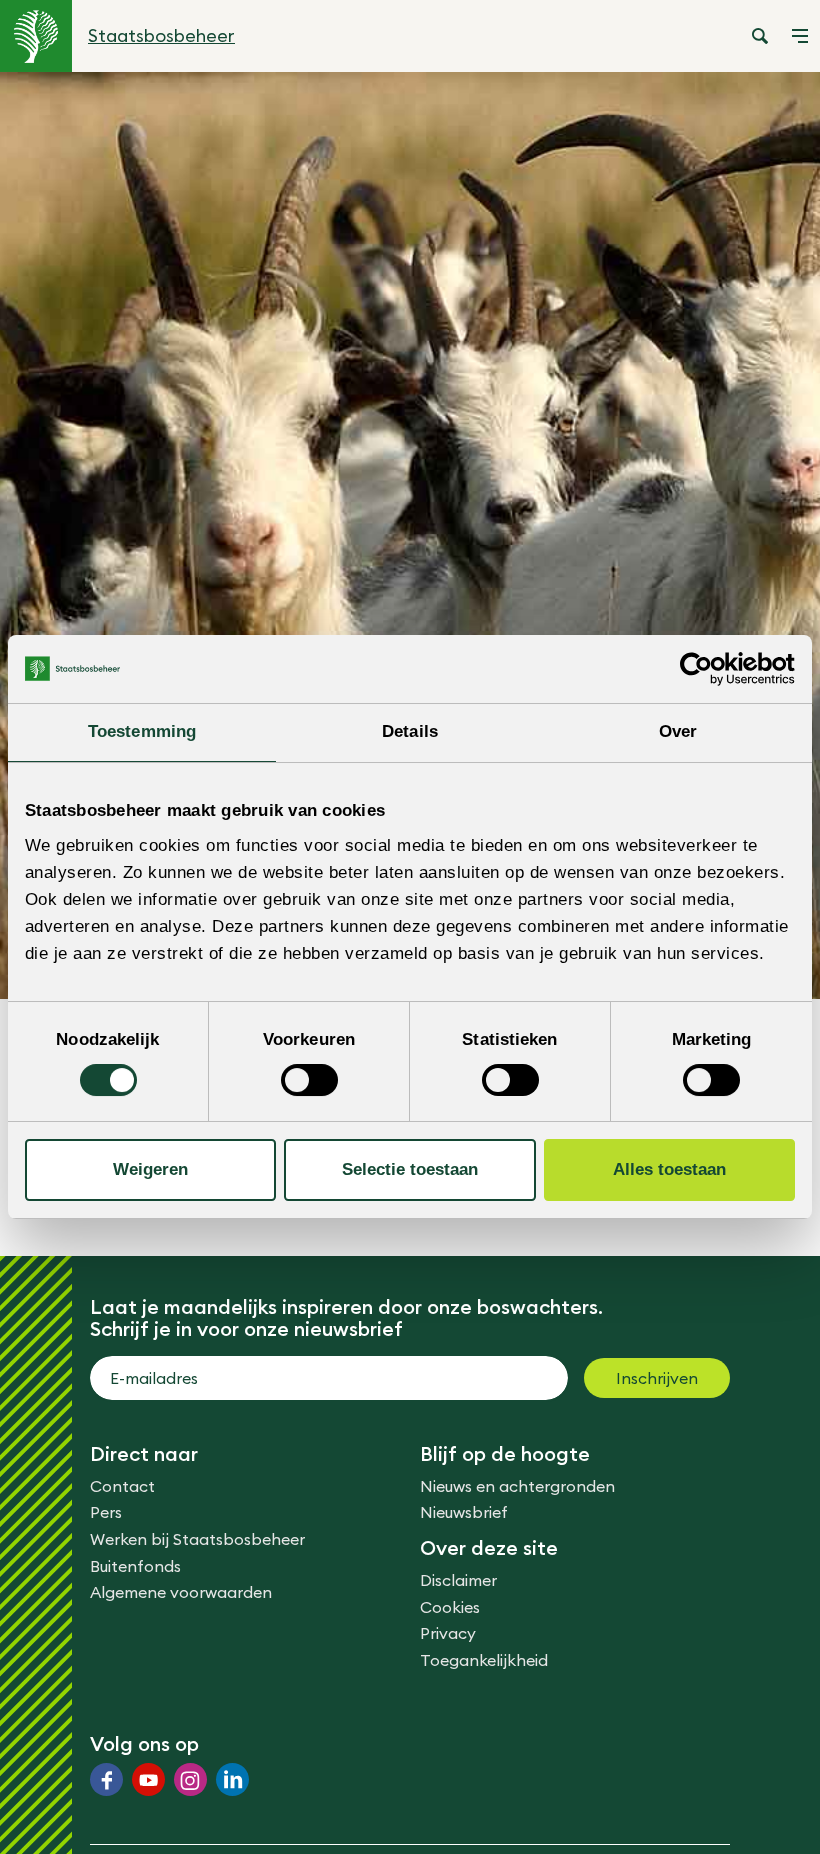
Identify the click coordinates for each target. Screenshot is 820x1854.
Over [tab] (678, 731)
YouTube (148, 1779)
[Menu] (800, 36)
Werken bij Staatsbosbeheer (197, 1539)
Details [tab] (410, 731)
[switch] (309, 1080)
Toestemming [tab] (142, 731)
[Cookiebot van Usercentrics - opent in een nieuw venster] (707, 669)
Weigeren (150, 1169)
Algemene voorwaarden (181, 1592)
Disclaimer (458, 1580)
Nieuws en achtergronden (517, 1486)
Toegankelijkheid (484, 1660)
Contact (122, 1486)
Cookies (450, 1607)
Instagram (190, 1779)
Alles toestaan (669, 1169)
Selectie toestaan (410, 1169)
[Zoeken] (760, 36)
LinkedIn (232, 1779)
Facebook (106, 1779)
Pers (106, 1512)
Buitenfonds (135, 1566)
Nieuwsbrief (464, 1512)
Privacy (448, 1633)
